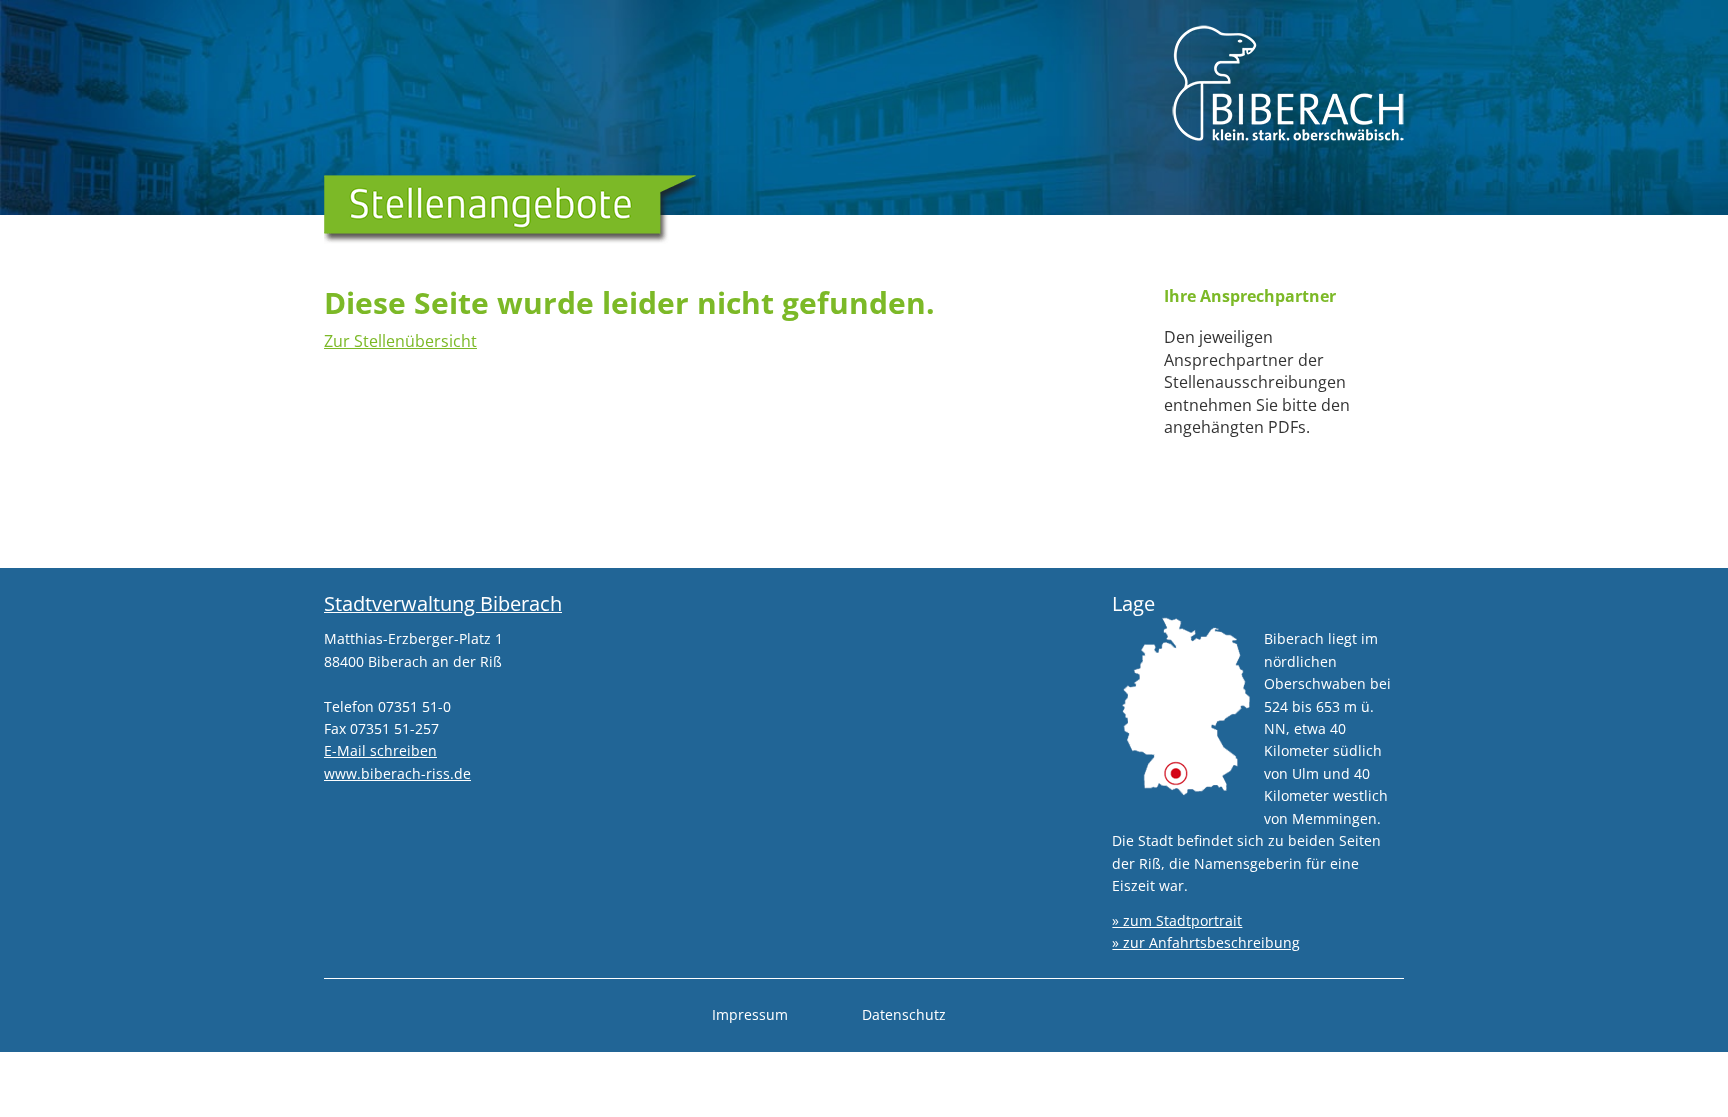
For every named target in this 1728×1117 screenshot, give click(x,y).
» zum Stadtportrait (1177, 920)
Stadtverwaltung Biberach (443, 603)
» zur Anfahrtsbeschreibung (1206, 942)
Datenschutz (904, 1014)
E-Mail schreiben (380, 750)
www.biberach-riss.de (397, 773)
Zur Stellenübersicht (400, 341)
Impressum (750, 1014)
